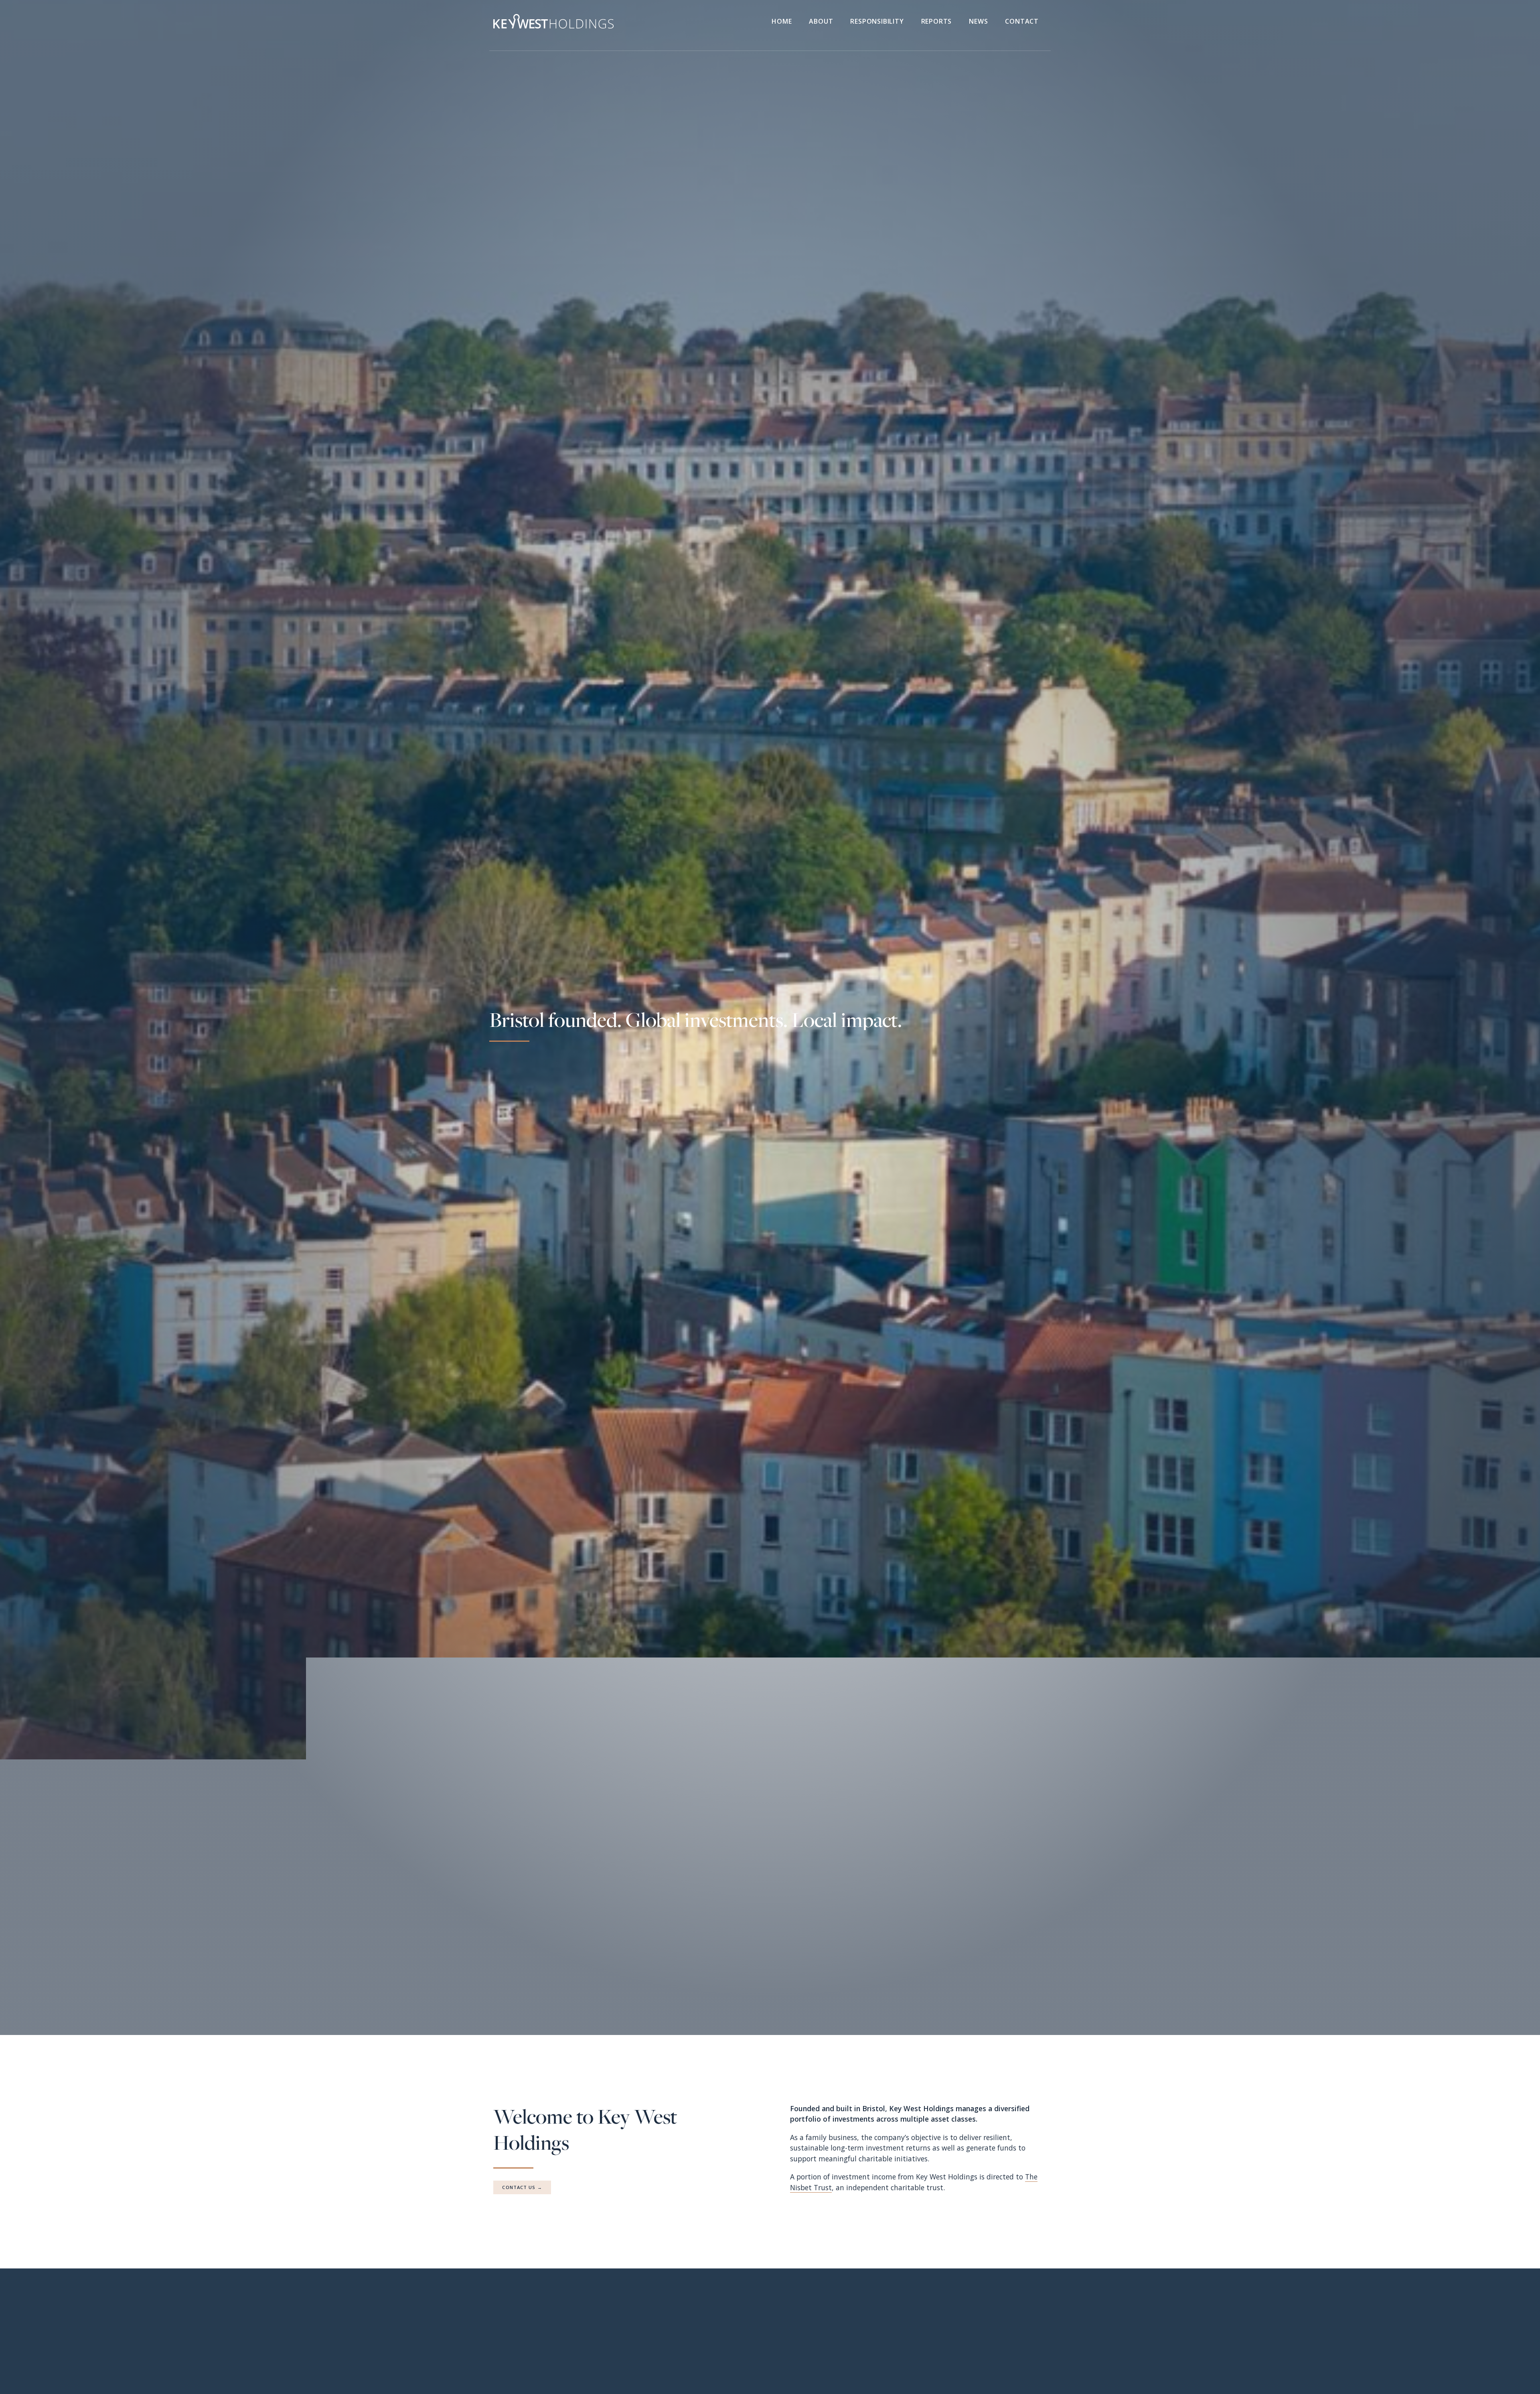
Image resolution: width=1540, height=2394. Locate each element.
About (821, 21)
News (978, 21)
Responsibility (877, 21)
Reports (937, 21)
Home (782, 21)
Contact (1022, 21)
